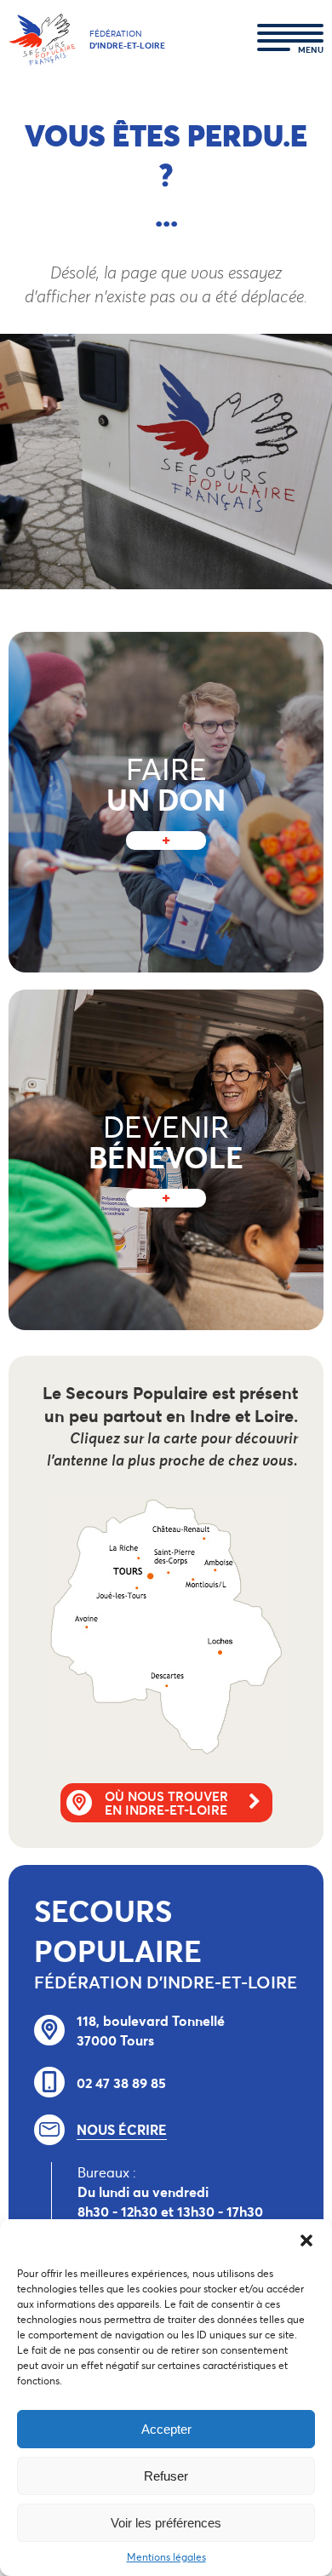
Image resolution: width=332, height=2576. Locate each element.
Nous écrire (122, 2129)
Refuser (166, 2476)
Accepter (166, 2429)
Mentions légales (166, 2557)
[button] (306, 2240)
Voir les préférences (166, 2523)
